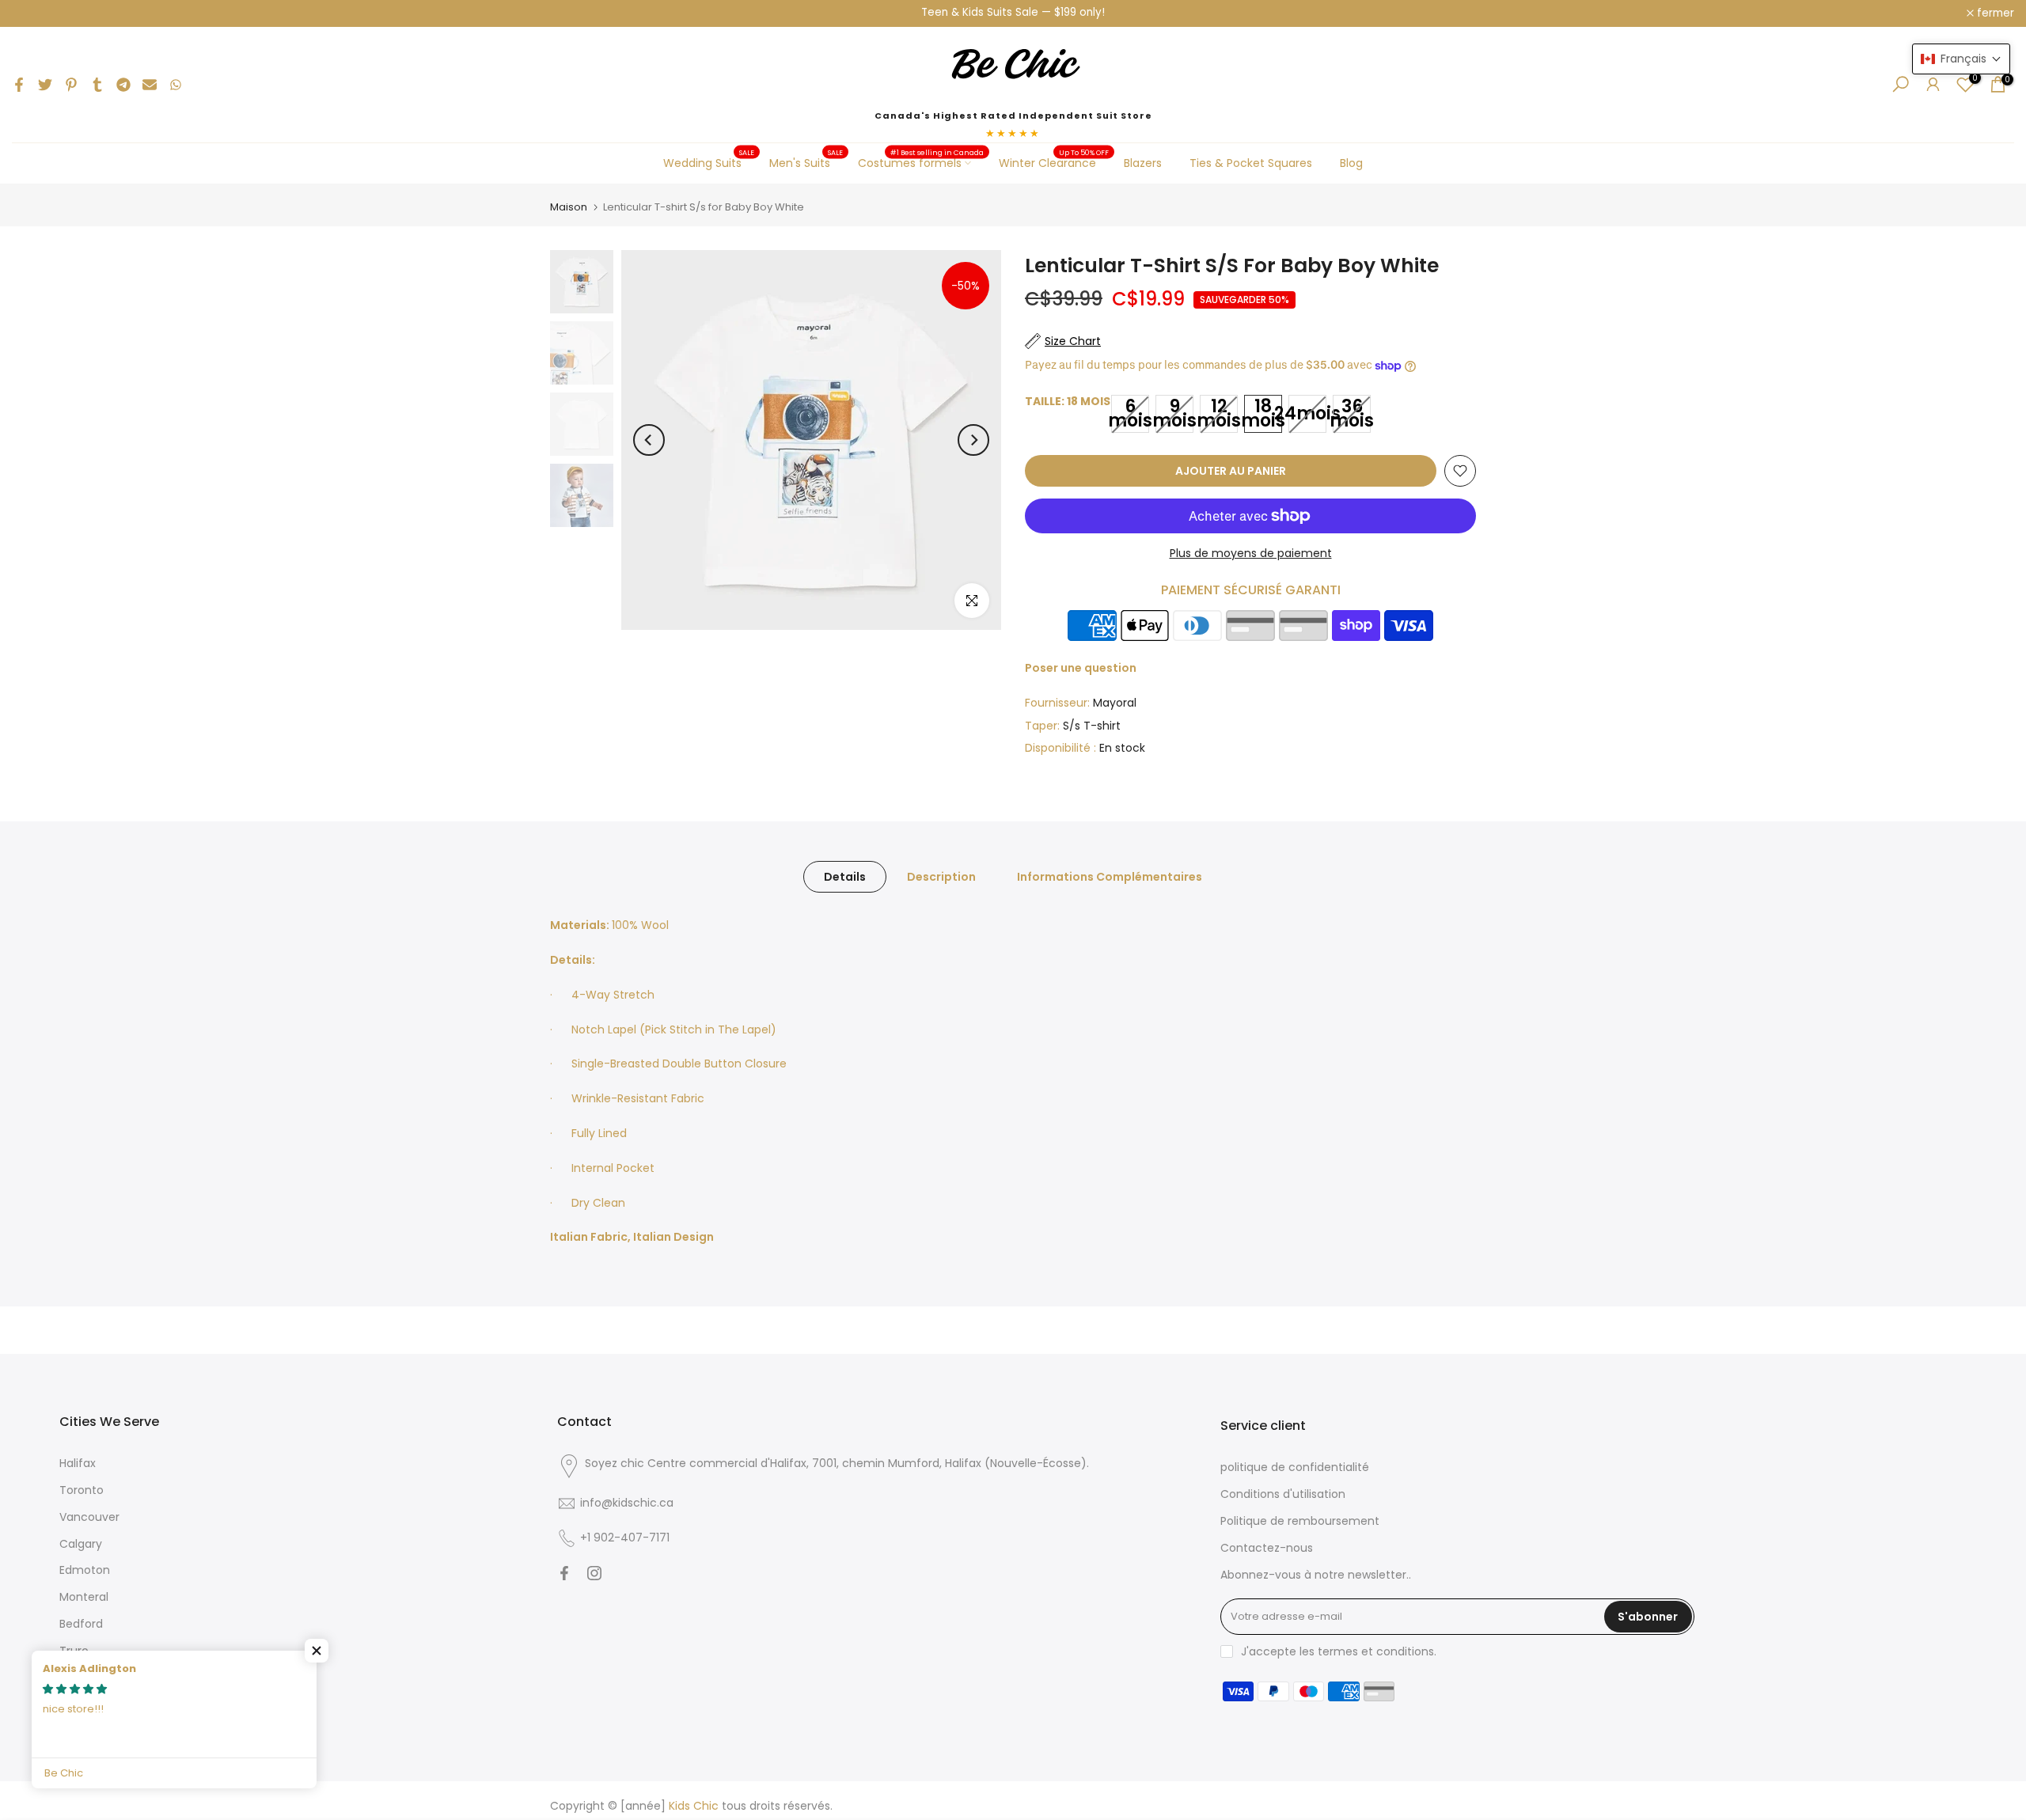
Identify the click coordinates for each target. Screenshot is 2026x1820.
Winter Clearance (1054, 162)
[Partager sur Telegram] (123, 85)
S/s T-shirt (1092, 726)
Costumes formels (921, 162)
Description (941, 877)
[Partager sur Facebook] (19, 85)
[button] (317, 1651)
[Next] (973, 440)
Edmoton (85, 1570)
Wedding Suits (709, 162)
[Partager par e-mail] (150, 85)
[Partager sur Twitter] (45, 85)
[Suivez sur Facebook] (564, 1573)
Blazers (1143, 163)
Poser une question (1081, 668)
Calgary (81, 1544)
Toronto (82, 1490)
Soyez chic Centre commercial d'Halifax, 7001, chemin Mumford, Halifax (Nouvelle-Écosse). (837, 1463)
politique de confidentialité (1295, 1467)
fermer (39, 13)
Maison (569, 207)
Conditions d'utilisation (1283, 1494)
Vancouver (89, 1517)
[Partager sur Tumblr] (97, 85)
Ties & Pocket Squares (1251, 163)
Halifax (78, 1463)
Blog (1351, 163)
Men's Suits (806, 162)
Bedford (81, 1624)
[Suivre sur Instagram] (594, 1573)
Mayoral (1115, 703)
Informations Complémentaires (1110, 877)
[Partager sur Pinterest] (71, 85)
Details (845, 877)
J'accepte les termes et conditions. (1339, 1651)
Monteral (84, 1597)
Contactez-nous (1267, 1548)
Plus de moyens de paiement (1251, 553)
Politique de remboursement (1300, 1521)
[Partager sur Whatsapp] (176, 85)
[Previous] (649, 440)
